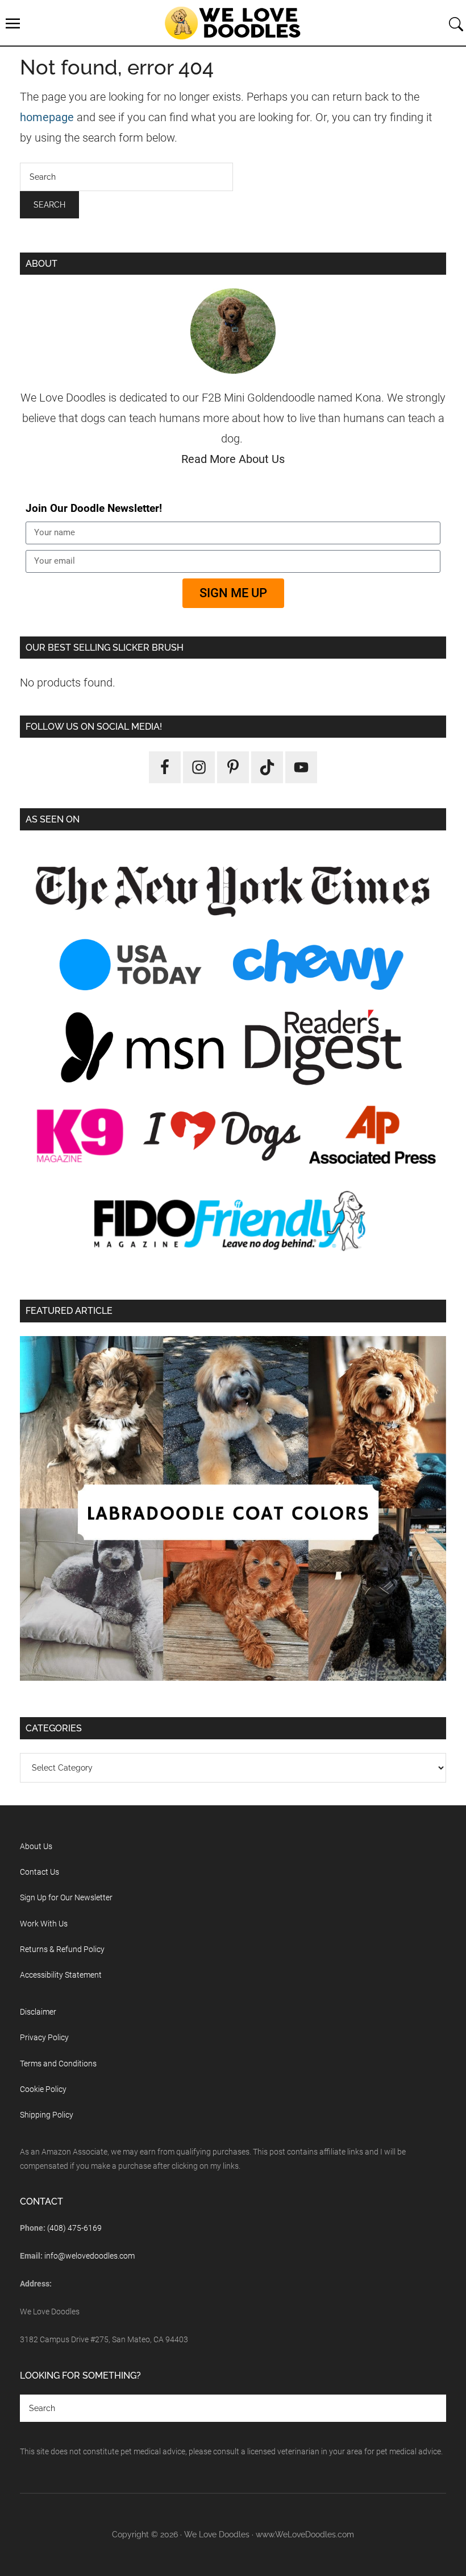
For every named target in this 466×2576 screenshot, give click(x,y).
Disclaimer (38, 2012)
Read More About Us (233, 459)
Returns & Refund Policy (62, 1949)
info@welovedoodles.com (90, 2256)
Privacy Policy (44, 2037)
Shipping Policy (47, 2115)
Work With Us (44, 1924)
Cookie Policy (43, 2089)
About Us (36, 1846)
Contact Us (39, 1872)
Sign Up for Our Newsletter (66, 1897)
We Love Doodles (233, 23)
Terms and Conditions (58, 2064)
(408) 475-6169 (74, 2228)
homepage (47, 117)
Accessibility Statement (61, 1975)
